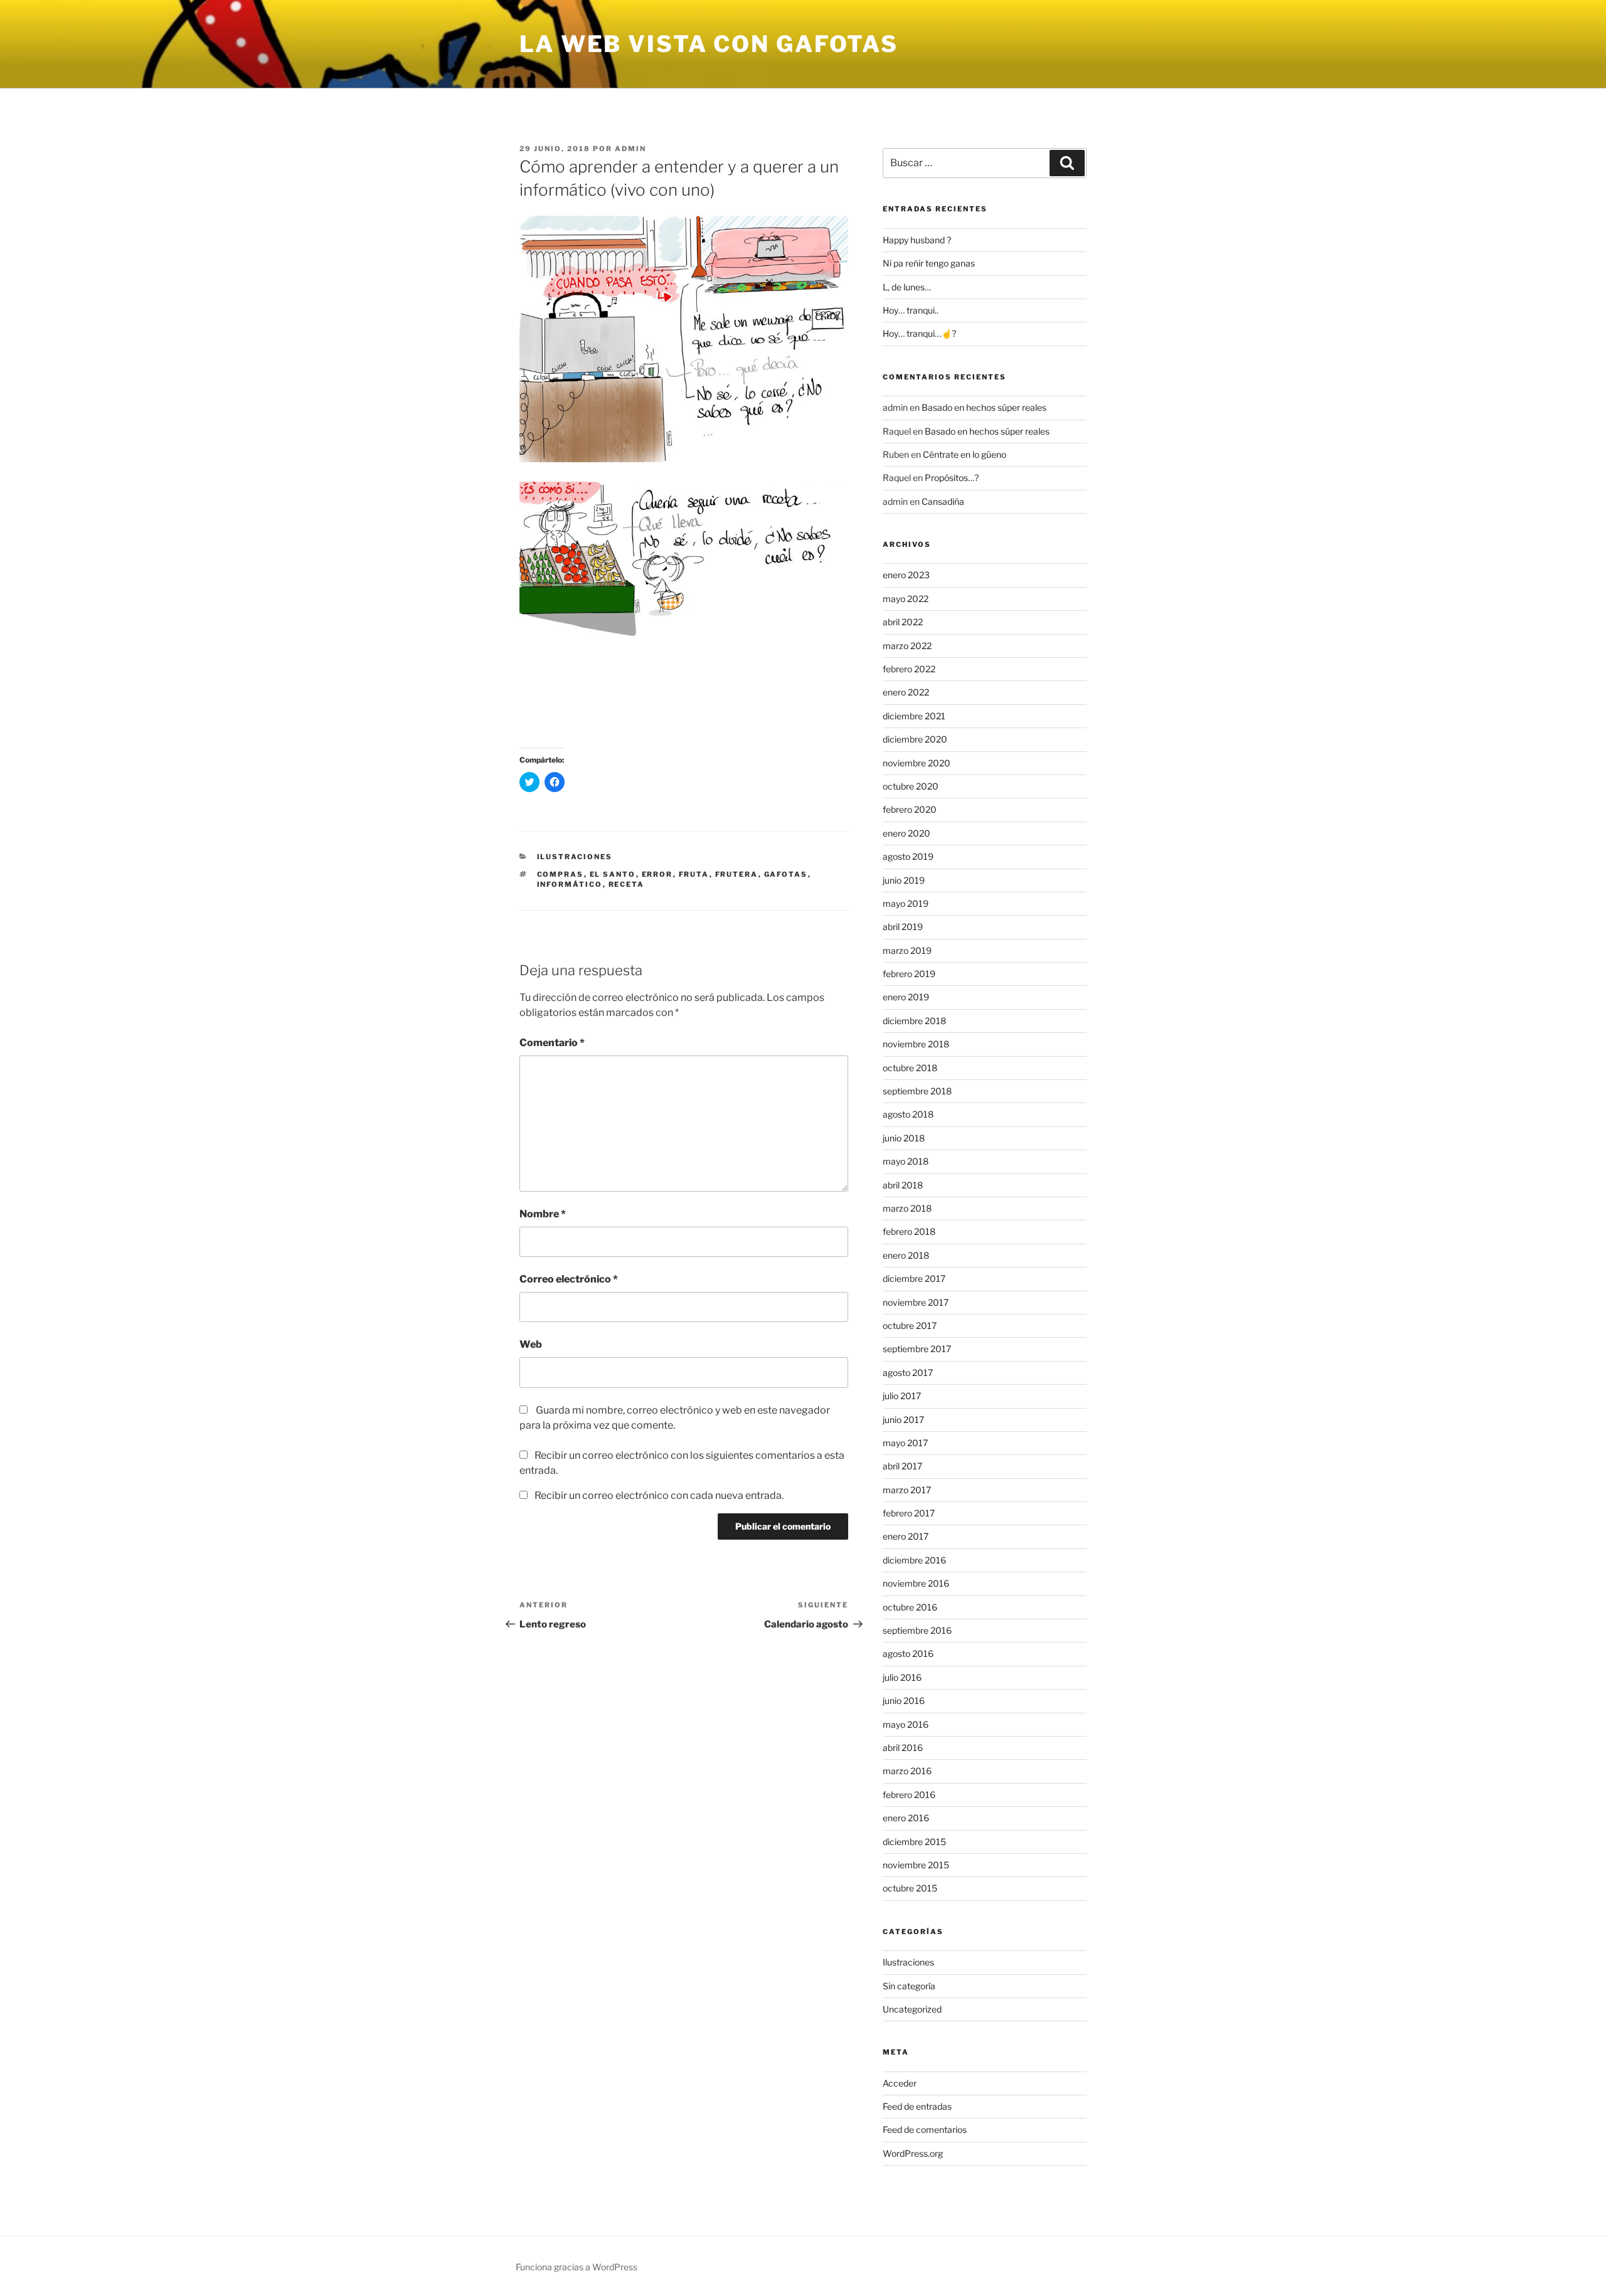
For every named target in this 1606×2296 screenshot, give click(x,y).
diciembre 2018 (914, 1021)
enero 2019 (906, 997)
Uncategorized (912, 2009)
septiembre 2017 (917, 1349)
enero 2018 (906, 1255)
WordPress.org (913, 2153)
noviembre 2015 (916, 1865)
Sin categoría (909, 1986)
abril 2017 (902, 1466)
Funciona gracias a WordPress (577, 2267)
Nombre (543, 1214)
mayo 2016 (906, 1724)
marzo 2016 (907, 1771)
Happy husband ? (917, 240)
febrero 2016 (909, 1795)
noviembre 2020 (917, 763)
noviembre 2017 (916, 1302)
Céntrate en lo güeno (965, 454)
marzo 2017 (907, 1490)
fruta (694, 874)
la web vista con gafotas (709, 44)
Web (531, 1344)
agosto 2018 (908, 1114)
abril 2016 (903, 1748)
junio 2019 (904, 880)
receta (627, 884)
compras (561, 874)
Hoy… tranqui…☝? (919, 333)
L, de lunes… (907, 287)
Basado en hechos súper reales (984, 407)
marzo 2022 (907, 646)
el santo (613, 874)
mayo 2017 (905, 1443)
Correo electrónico (569, 1279)
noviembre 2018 (916, 1044)
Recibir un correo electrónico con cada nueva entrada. (659, 1495)
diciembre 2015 (914, 1842)
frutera (737, 874)
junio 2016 (904, 1701)
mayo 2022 (906, 599)
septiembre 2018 (917, 1091)
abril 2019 (903, 927)
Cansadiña (943, 501)
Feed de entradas (917, 2106)
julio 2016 (902, 1677)
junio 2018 (904, 1138)
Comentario (552, 1043)
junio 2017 (903, 1420)
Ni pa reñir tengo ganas (929, 263)
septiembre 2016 (917, 1630)
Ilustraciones (575, 857)
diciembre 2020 (915, 739)
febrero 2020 (910, 809)
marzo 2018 (907, 1208)
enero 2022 (906, 692)
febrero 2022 (909, 669)
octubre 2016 (910, 1607)
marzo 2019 (907, 950)
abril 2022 (903, 622)
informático (570, 884)
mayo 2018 (906, 1161)
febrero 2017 (909, 1513)
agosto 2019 (908, 856)
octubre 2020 (911, 786)
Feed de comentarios (925, 2129)
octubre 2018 (910, 1068)
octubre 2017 (910, 1325)
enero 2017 (906, 1536)
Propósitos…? (952, 478)
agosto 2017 (908, 1373)
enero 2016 (906, 1818)
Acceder (900, 2083)
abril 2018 (903, 1185)
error (657, 874)
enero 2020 (907, 833)
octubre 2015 (910, 1888)
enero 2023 (906, 575)
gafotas (786, 874)
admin (630, 149)
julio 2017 (902, 1396)
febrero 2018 (909, 1231)
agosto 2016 (908, 1653)
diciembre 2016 (914, 1560)
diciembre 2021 (914, 716)
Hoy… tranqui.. (911, 310)
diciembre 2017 (914, 1278)
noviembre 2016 (916, 1583)
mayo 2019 (906, 903)
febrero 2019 (909, 974)
